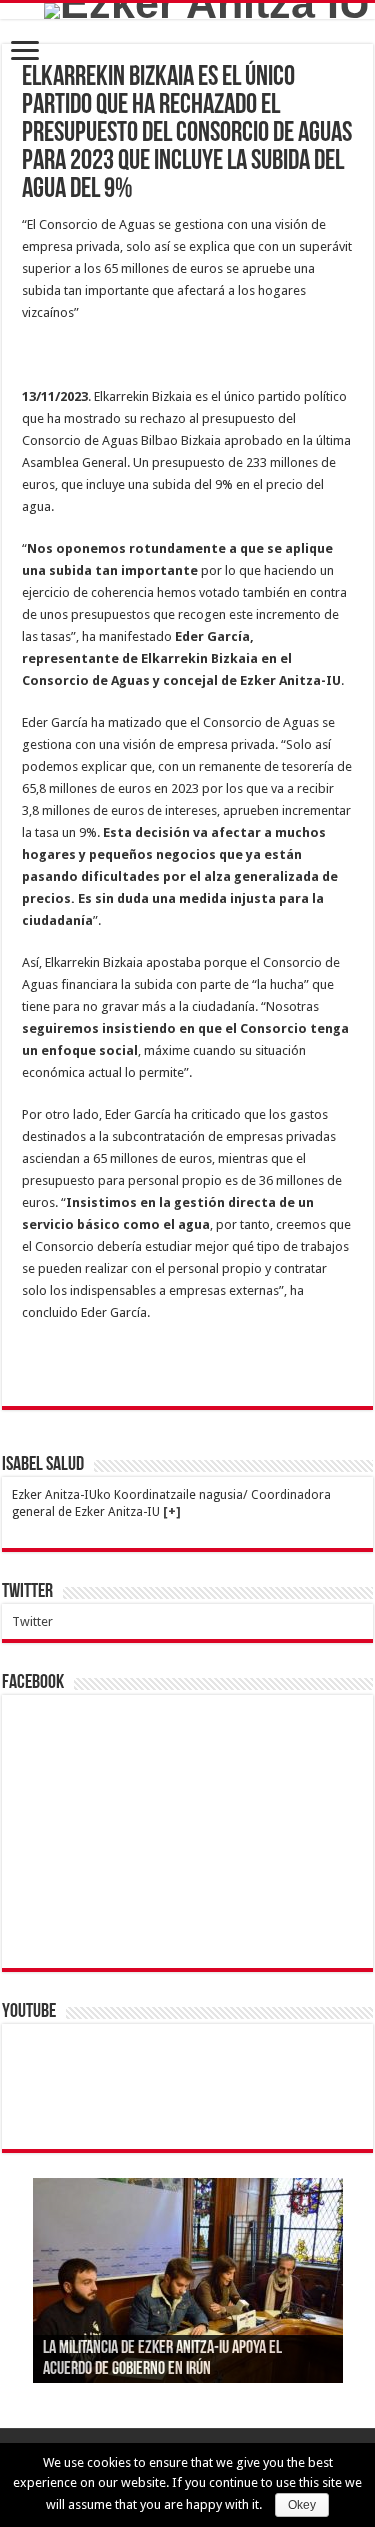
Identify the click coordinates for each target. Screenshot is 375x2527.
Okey (302, 2505)
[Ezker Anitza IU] (207, 11)
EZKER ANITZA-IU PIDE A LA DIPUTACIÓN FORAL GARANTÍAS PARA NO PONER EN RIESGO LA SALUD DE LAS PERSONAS (181, 2349)
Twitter (27, 1592)
